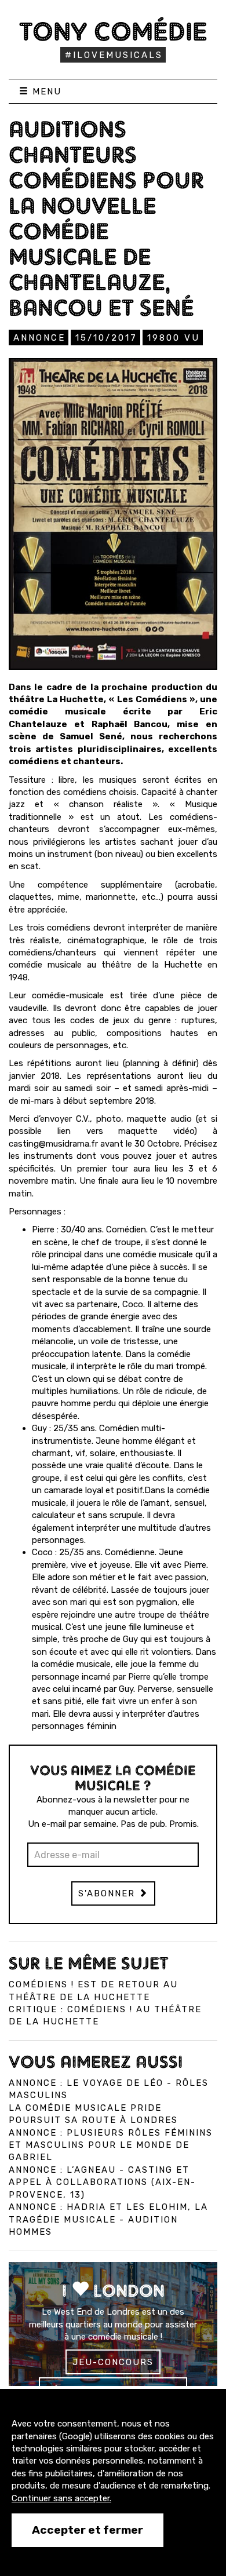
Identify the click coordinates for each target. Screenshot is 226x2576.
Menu (45, 92)
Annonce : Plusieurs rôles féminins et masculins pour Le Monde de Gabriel (111, 2145)
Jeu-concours (113, 2362)
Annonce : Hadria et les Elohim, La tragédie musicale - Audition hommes (108, 2219)
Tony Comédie (113, 31)
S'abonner (108, 1893)
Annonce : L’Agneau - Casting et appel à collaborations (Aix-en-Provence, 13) (102, 2182)
